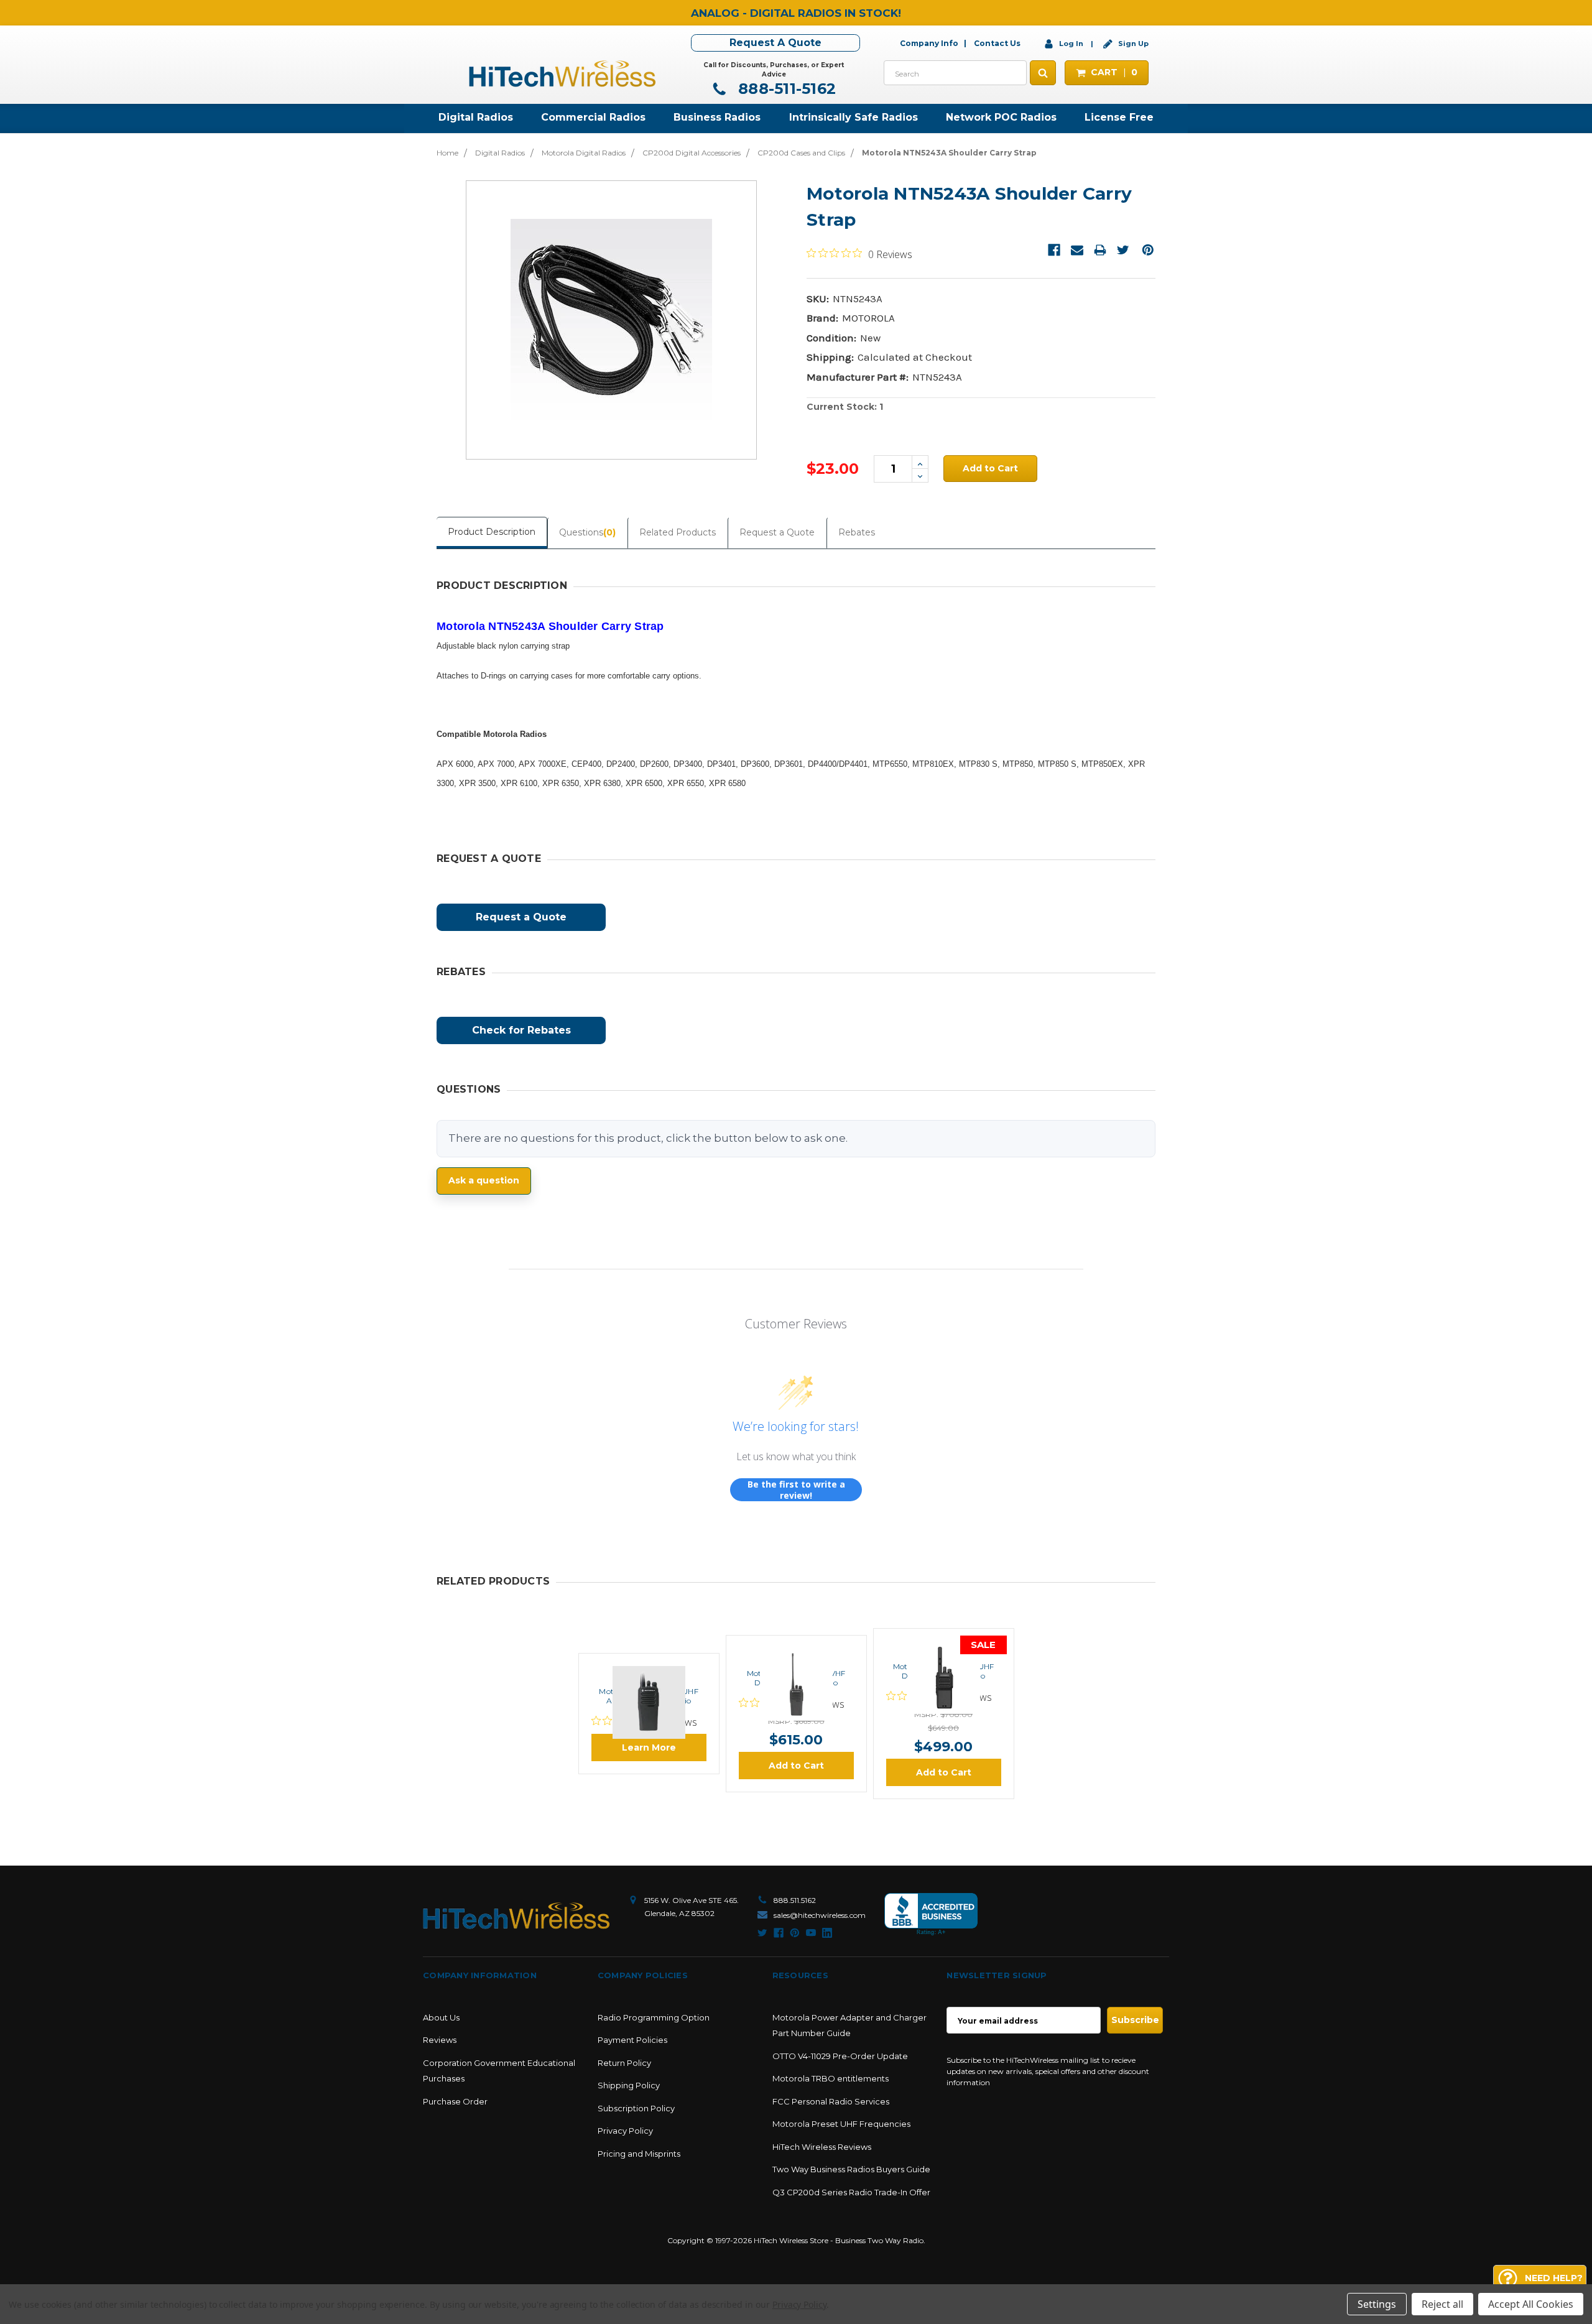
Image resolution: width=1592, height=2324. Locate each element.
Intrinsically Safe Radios (854, 117)
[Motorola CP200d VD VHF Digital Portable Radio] (796, 1650)
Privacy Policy (625, 2131)
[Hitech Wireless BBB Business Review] (931, 1914)
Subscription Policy (636, 2108)
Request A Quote (775, 43)
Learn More (649, 1748)
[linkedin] (827, 1933)
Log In (1071, 44)
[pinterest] (795, 1933)
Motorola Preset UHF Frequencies (841, 2124)
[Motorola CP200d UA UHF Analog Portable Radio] (649, 1668)
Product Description (492, 532)
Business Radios (717, 117)
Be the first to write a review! (796, 1490)
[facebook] (779, 1933)
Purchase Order (455, 2101)
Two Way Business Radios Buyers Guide (851, 2169)
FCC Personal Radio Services (831, 2101)
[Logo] (516, 1916)
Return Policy (624, 2063)
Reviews (440, 2040)
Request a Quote (777, 532)
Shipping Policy (629, 2085)
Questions (587, 532)
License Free (1119, 117)
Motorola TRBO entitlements (831, 2078)
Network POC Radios (1001, 117)
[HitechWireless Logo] (562, 72)
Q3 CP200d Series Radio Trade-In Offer (851, 2192)
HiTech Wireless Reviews (822, 2147)
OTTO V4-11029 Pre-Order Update (840, 2056)
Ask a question (484, 1180)
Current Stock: (845, 407)
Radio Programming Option (654, 2017)
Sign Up (1132, 44)
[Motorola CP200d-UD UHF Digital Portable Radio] (943, 1643)
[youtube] (811, 1933)
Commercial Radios (593, 117)
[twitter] (762, 1933)
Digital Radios (476, 117)
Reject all (1442, 2304)
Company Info (929, 43)
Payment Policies (632, 2040)
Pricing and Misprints (639, 2154)
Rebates (857, 532)
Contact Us (997, 43)
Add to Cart (796, 1766)
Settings (1377, 2304)
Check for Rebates (521, 1030)
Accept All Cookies (1531, 2304)
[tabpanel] (649, 1714)
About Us (441, 2017)
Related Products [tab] (678, 532)
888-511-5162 (785, 89)
